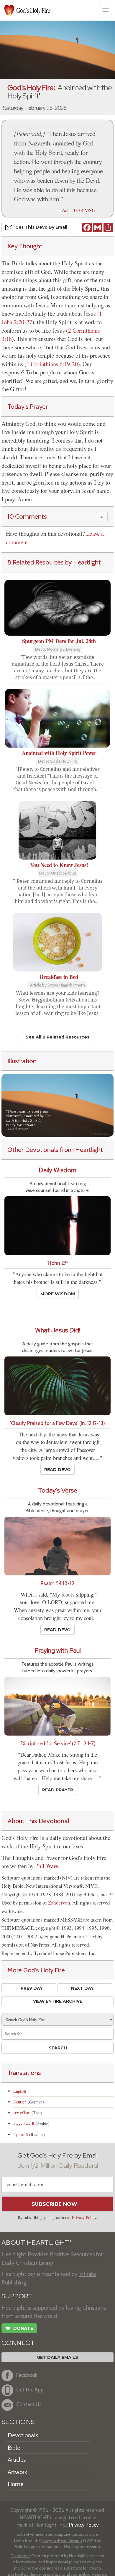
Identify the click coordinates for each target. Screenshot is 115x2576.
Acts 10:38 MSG (78, 210)
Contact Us (29, 2404)
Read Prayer (58, 1790)
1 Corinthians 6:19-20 (52, 364)
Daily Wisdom (57, 1170)
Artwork (17, 2472)
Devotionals (23, 2435)
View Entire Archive (58, 2001)
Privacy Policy (84, 2217)
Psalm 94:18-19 (57, 1583)
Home (15, 2484)
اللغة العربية (24, 2124)
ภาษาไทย (22, 2113)
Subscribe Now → (58, 2204)
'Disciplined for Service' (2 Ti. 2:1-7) (58, 1743)
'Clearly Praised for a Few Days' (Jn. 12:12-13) (57, 1423)
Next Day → (85, 1988)
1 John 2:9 (57, 1263)
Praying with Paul (58, 1650)
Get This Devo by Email (41, 227)
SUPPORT (17, 2296)
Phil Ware (47, 1866)
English (20, 2091)
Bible (14, 2448)
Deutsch (20, 2102)
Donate (19, 2328)
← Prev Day (29, 1988)
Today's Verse (58, 1490)
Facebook (27, 2375)
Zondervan (59, 1903)
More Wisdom (58, 1294)
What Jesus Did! (58, 1330)
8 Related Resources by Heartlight (54, 562)
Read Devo (57, 1470)
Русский (21, 2134)
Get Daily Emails (57, 2357)
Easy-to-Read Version (62, 2540)
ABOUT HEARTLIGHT (37, 2243)
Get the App (30, 2390)
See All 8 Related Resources (57, 1037)
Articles (17, 2460)
